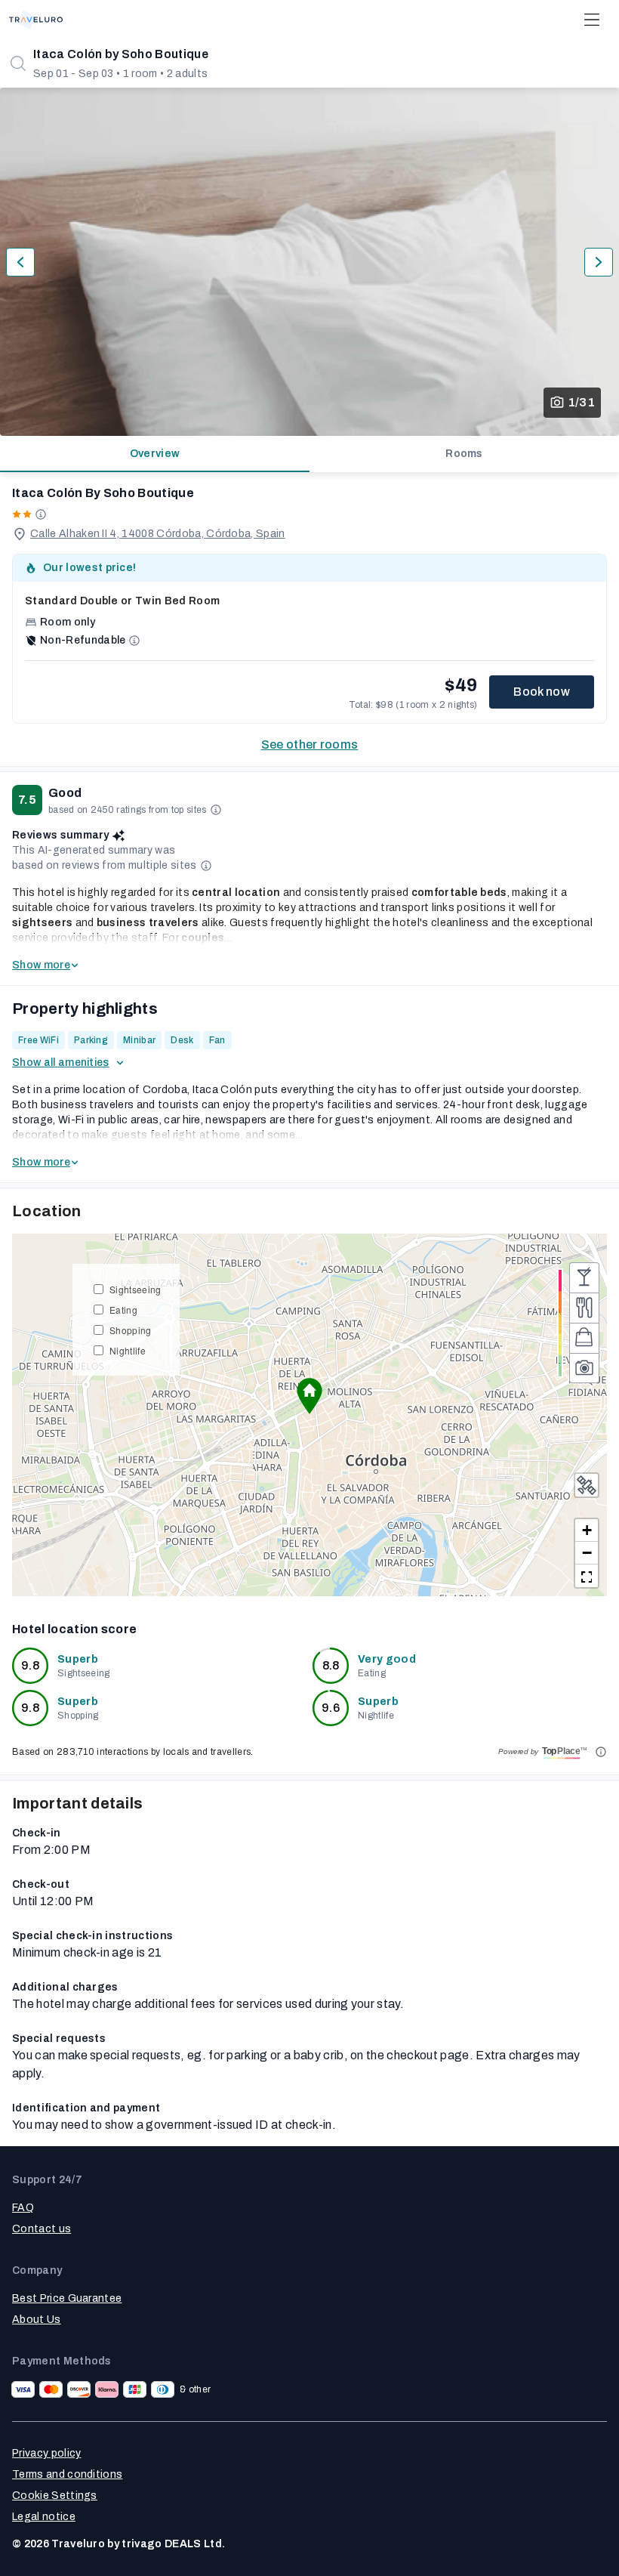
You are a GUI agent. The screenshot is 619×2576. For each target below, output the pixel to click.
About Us (37, 2320)
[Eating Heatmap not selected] (584, 1308)
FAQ (23, 2208)
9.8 (30, 1665)
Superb (78, 1659)
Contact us (42, 2229)
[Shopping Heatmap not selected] (584, 1338)
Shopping (131, 1330)
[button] (309, 1396)
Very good (387, 1659)
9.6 (331, 1708)
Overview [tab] (155, 454)
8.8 (331, 1665)
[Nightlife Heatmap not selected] (584, 1277)
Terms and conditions (67, 2474)
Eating (123, 1310)
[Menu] (592, 20)
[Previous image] (20, 262)
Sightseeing (136, 1289)
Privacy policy (46, 2453)
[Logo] (36, 20)
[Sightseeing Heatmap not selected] (584, 1368)
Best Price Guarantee (67, 2298)
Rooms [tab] (464, 454)
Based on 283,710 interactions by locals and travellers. (133, 1752)
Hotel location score (74, 1629)
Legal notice (44, 2517)
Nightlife (128, 1350)
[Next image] (599, 262)
